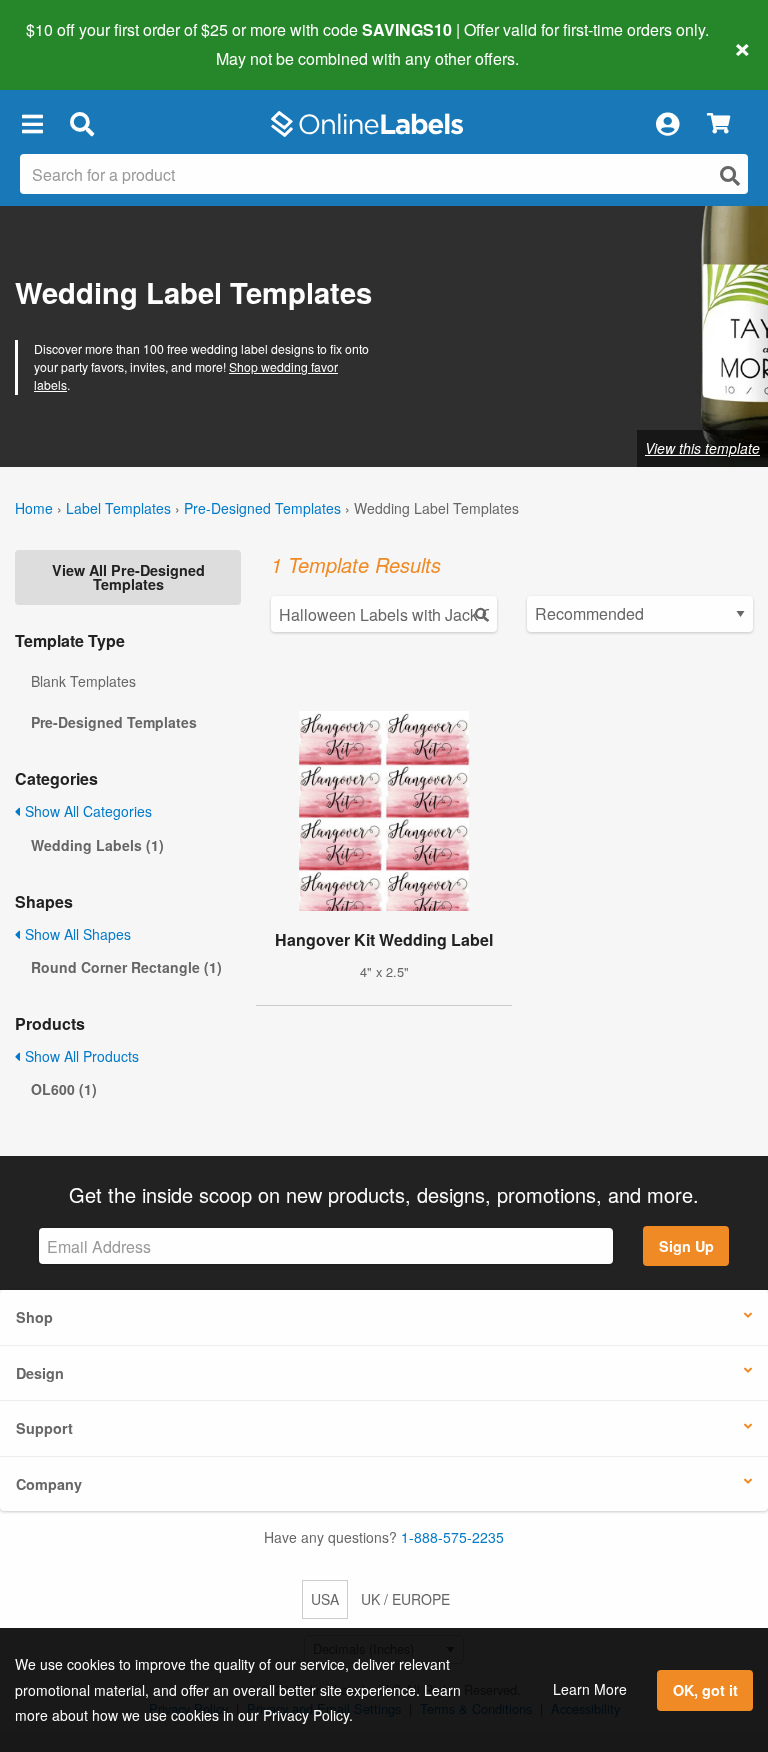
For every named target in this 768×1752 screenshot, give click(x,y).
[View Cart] (718, 124)
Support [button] (44, 1428)
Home (34, 508)
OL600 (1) (64, 1089)
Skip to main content (72, 44)
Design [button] (40, 1373)
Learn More (590, 1689)
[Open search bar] (81, 124)
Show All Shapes (76, 934)
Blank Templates (83, 681)
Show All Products (80, 1056)
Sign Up (686, 1246)
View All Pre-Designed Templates (128, 577)
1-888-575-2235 (452, 1537)
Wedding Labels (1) (97, 845)
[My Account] (667, 124)
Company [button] (49, 1484)
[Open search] (730, 175)
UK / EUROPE (405, 1599)
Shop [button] (34, 1317)
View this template (702, 448)
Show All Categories (86, 811)
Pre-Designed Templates (262, 508)
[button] (32, 124)
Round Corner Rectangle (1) (126, 967)
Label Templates (118, 508)
